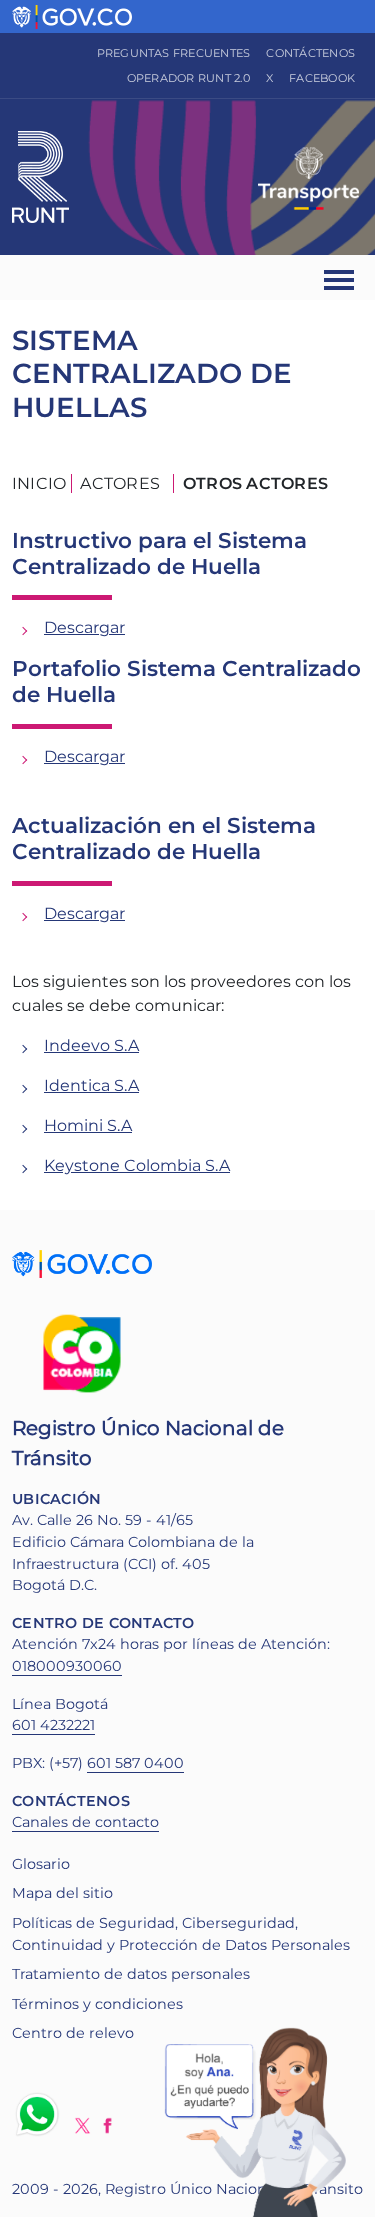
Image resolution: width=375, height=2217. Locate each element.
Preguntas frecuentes (174, 53)
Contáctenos (310, 53)
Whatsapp (41, 2114)
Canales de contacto (85, 1822)
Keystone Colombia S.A (137, 1165)
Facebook (322, 78)
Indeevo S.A (91, 1045)
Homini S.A (88, 1125)
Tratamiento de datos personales (131, 1974)
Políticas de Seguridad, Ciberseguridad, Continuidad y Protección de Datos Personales (181, 1934)
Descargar (84, 627)
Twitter (82, 2125)
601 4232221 (53, 1725)
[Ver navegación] (340, 277)
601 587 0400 (135, 1763)
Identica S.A (91, 1085)
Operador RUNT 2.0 (188, 78)
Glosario (41, 1864)
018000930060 (67, 1666)
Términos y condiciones (97, 2004)
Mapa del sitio (62, 1893)
